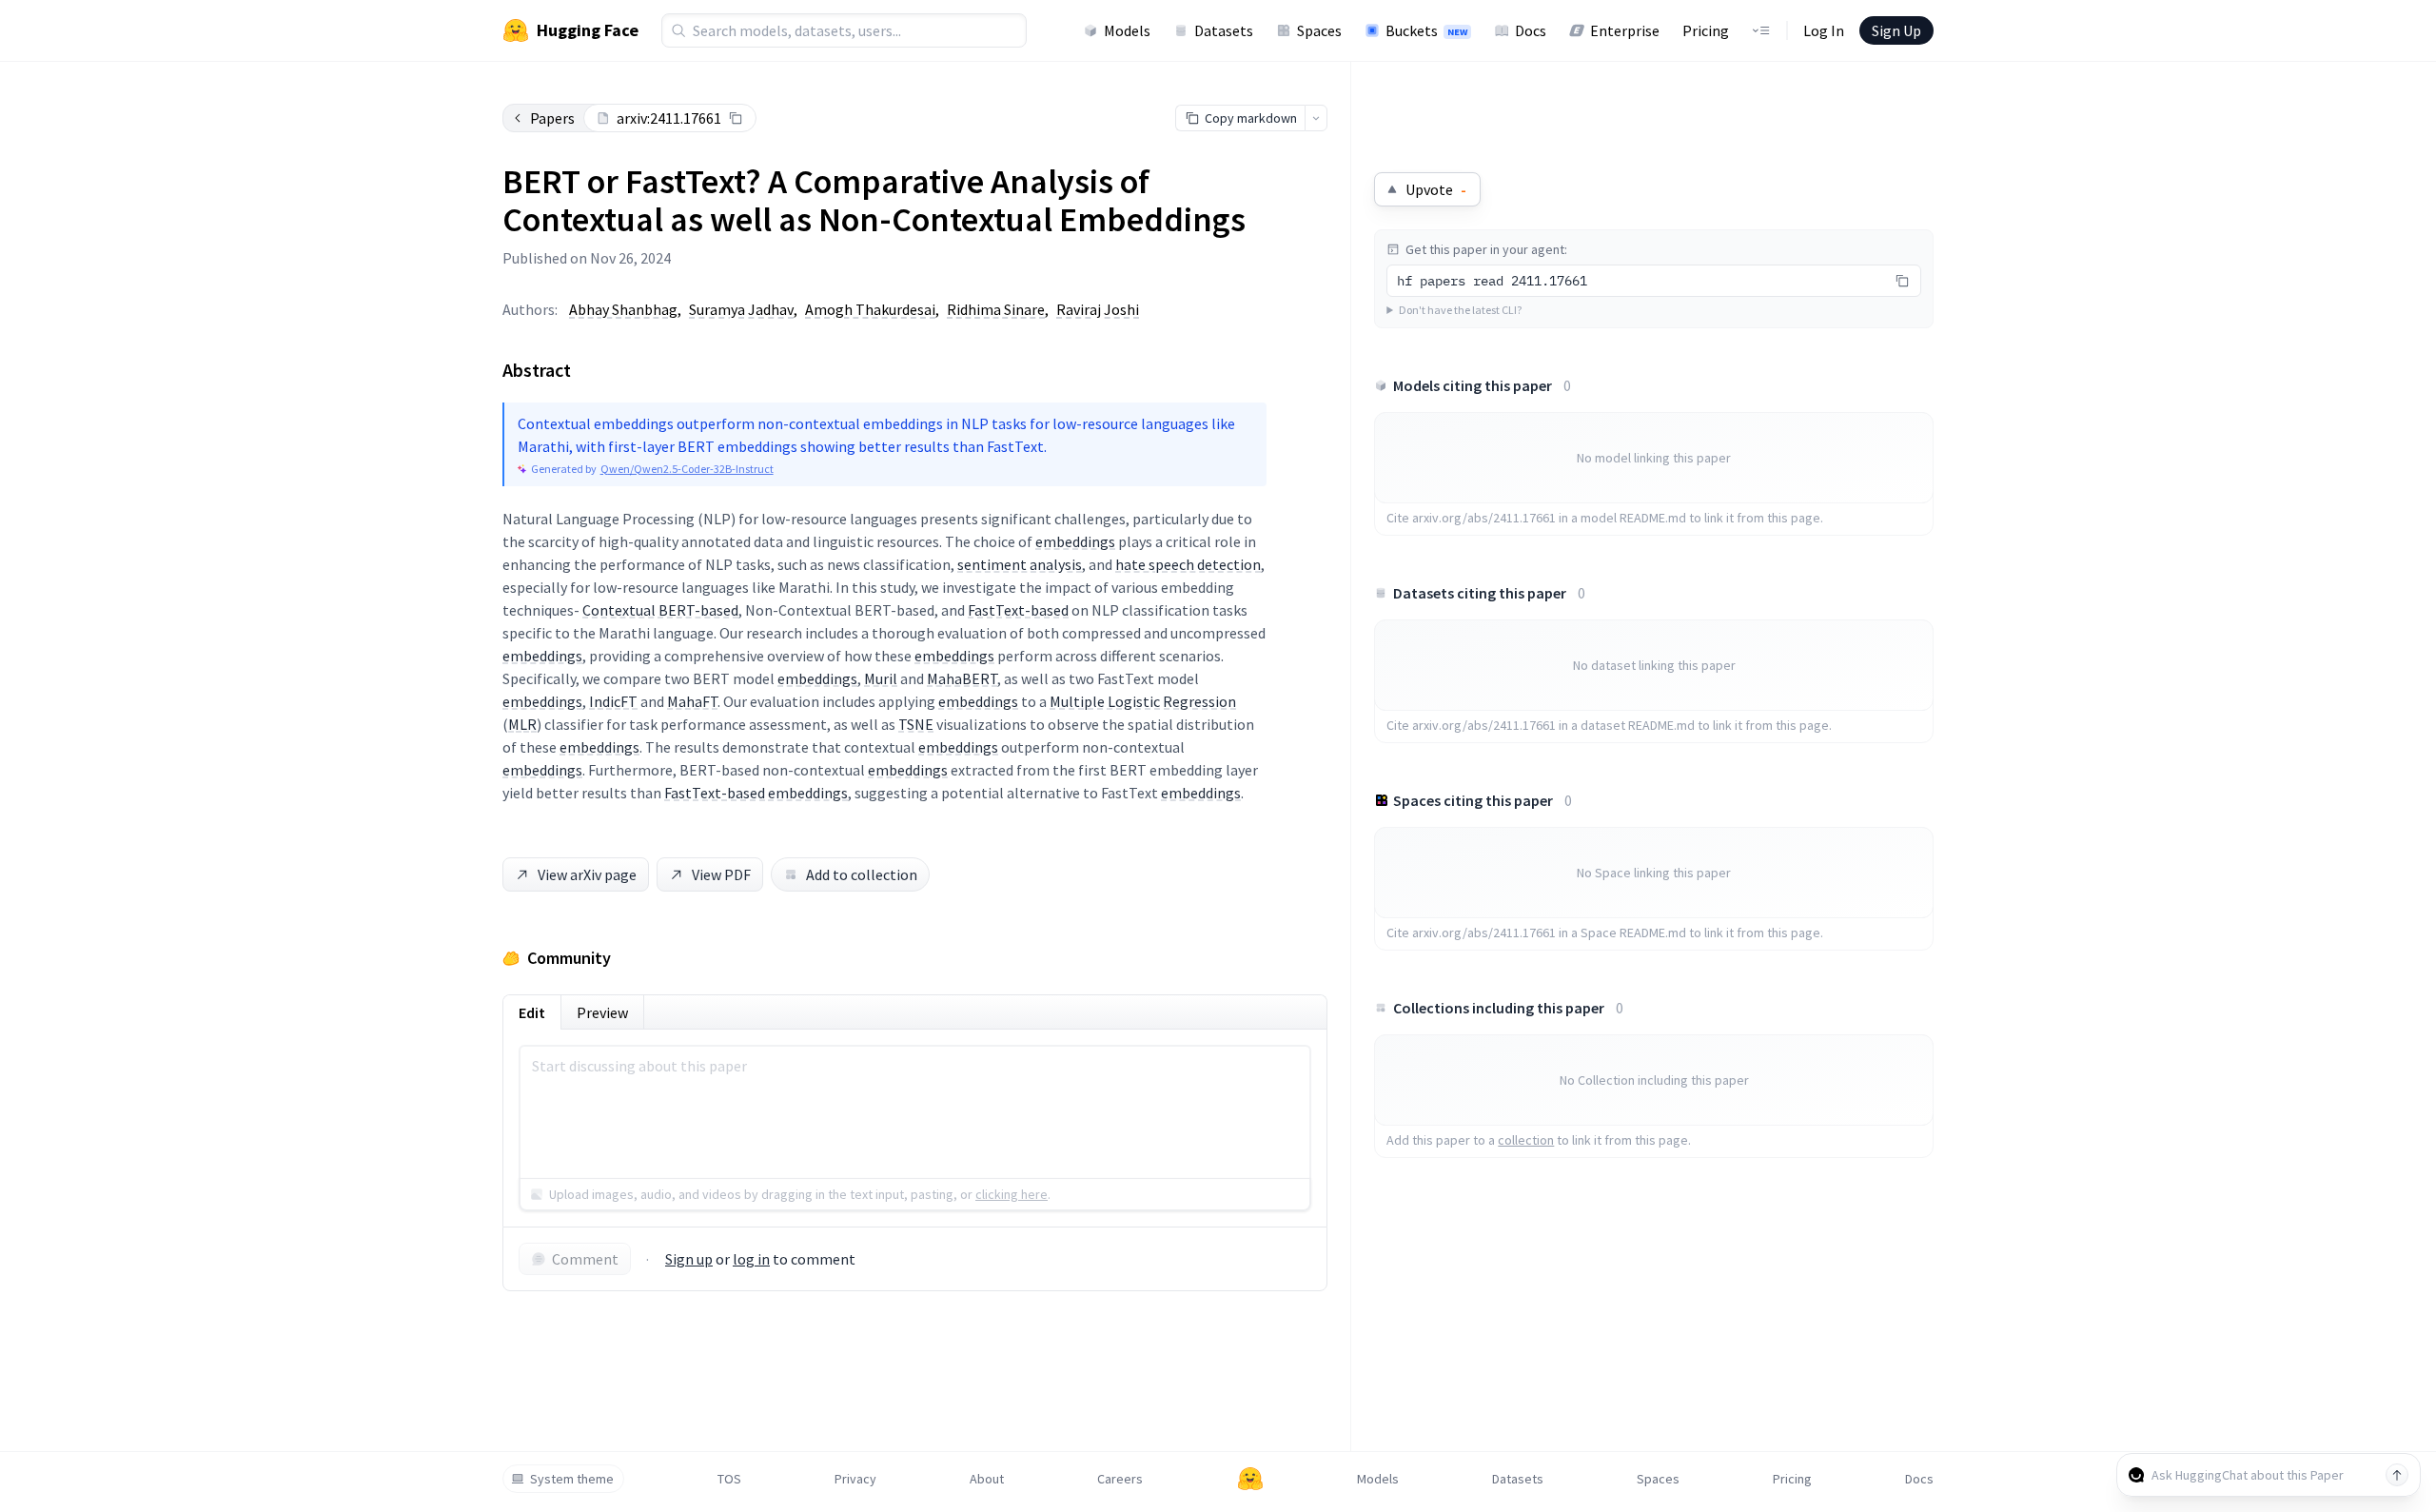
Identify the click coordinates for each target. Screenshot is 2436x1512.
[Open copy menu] (1316, 118)
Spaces (1319, 30)
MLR (522, 724)
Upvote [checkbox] (1436, 189)
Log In (1824, 30)
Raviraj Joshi (1098, 309)
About (987, 1479)
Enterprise (1625, 30)
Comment (585, 1259)
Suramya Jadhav (741, 309)
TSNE (916, 724)
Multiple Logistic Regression (1143, 701)
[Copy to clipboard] (736, 118)
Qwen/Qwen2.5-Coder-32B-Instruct (687, 469)
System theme (572, 1479)
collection (1526, 1140)
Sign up (689, 1259)
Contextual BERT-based (660, 610)
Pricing (1706, 30)
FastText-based (1018, 610)
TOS (729, 1479)
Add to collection (862, 874)
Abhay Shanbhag (623, 309)
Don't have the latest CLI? (1460, 310)
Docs (1531, 30)
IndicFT (613, 701)
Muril (881, 678)
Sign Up (1896, 30)
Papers (552, 118)
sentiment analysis (1020, 564)
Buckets (1426, 30)
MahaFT (692, 701)
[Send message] (2397, 1475)
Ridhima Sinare (996, 309)
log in (751, 1259)
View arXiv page (587, 874)
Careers (1120, 1479)
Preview (602, 1012)
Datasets (1224, 30)
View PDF (721, 874)
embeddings (1075, 541)
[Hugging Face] (1250, 1479)
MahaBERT (962, 678)
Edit (532, 1012)
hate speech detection (1188, 564)
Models (1127, 30)
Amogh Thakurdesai (870, 309)
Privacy (855, 1479)
